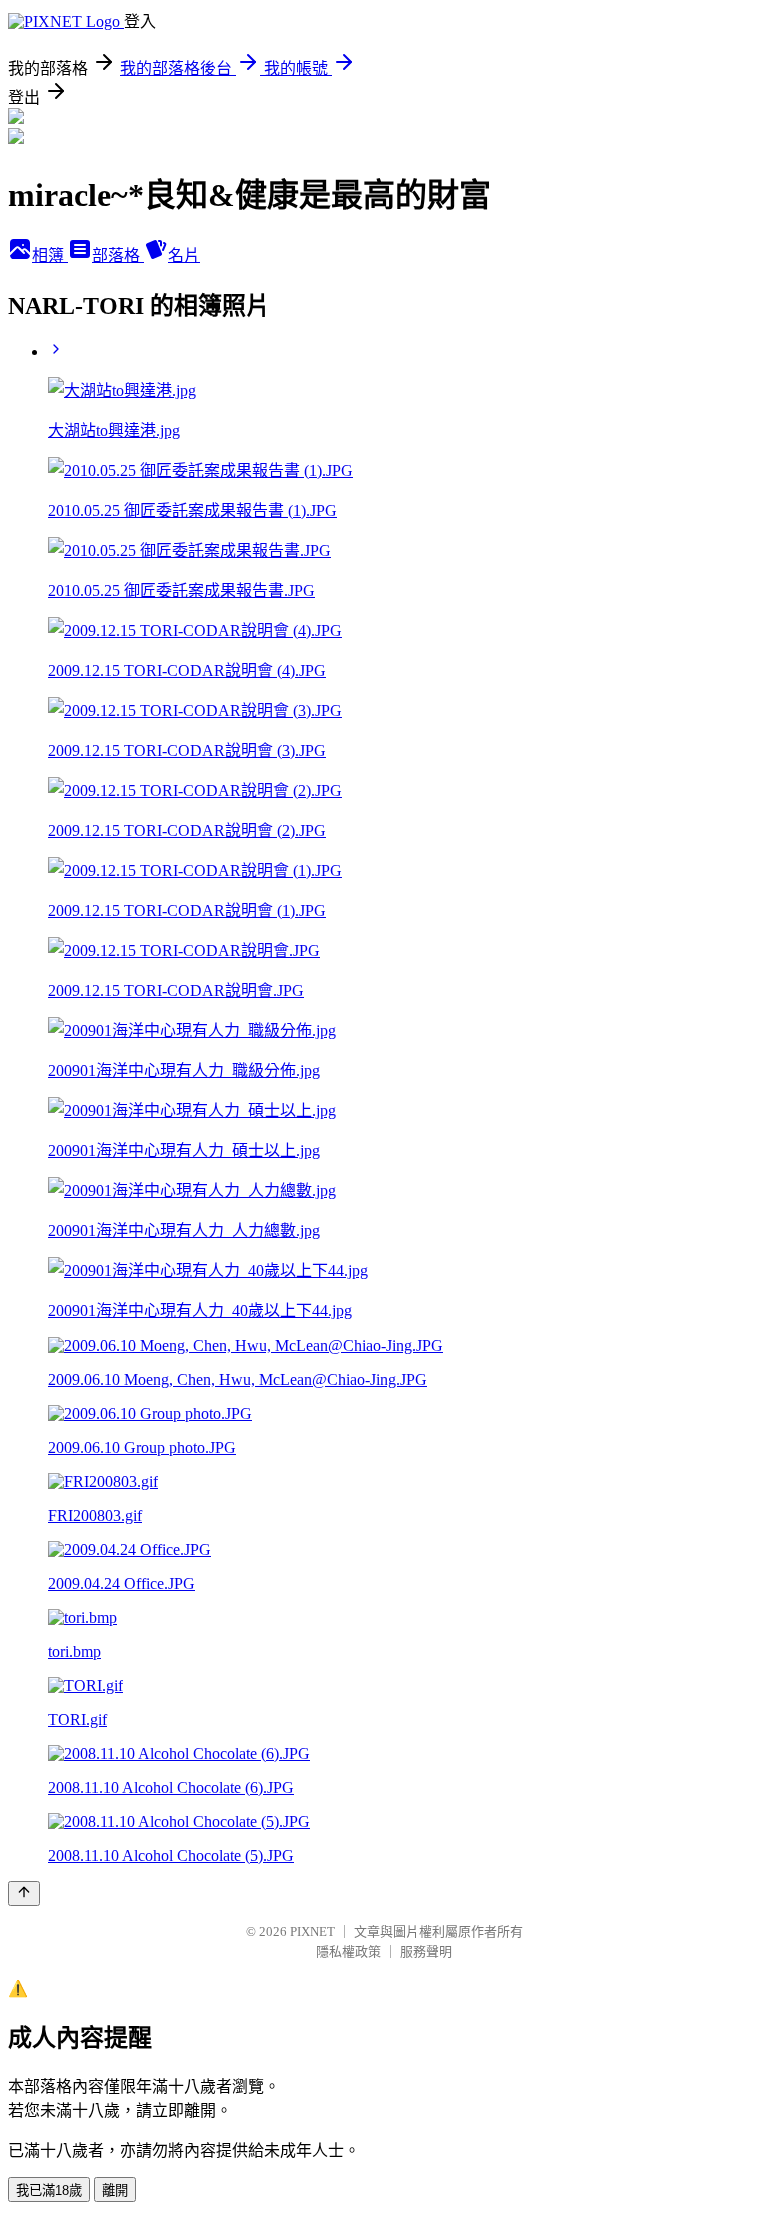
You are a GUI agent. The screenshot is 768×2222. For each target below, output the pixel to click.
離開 (115, 2190)
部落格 (118, 255)
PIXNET (312, 1931)
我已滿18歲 (49, 2190)
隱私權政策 (348, 1951)
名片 (184, 255)
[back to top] (24, 1893)
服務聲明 (426, 1951)
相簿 (50, 255)
